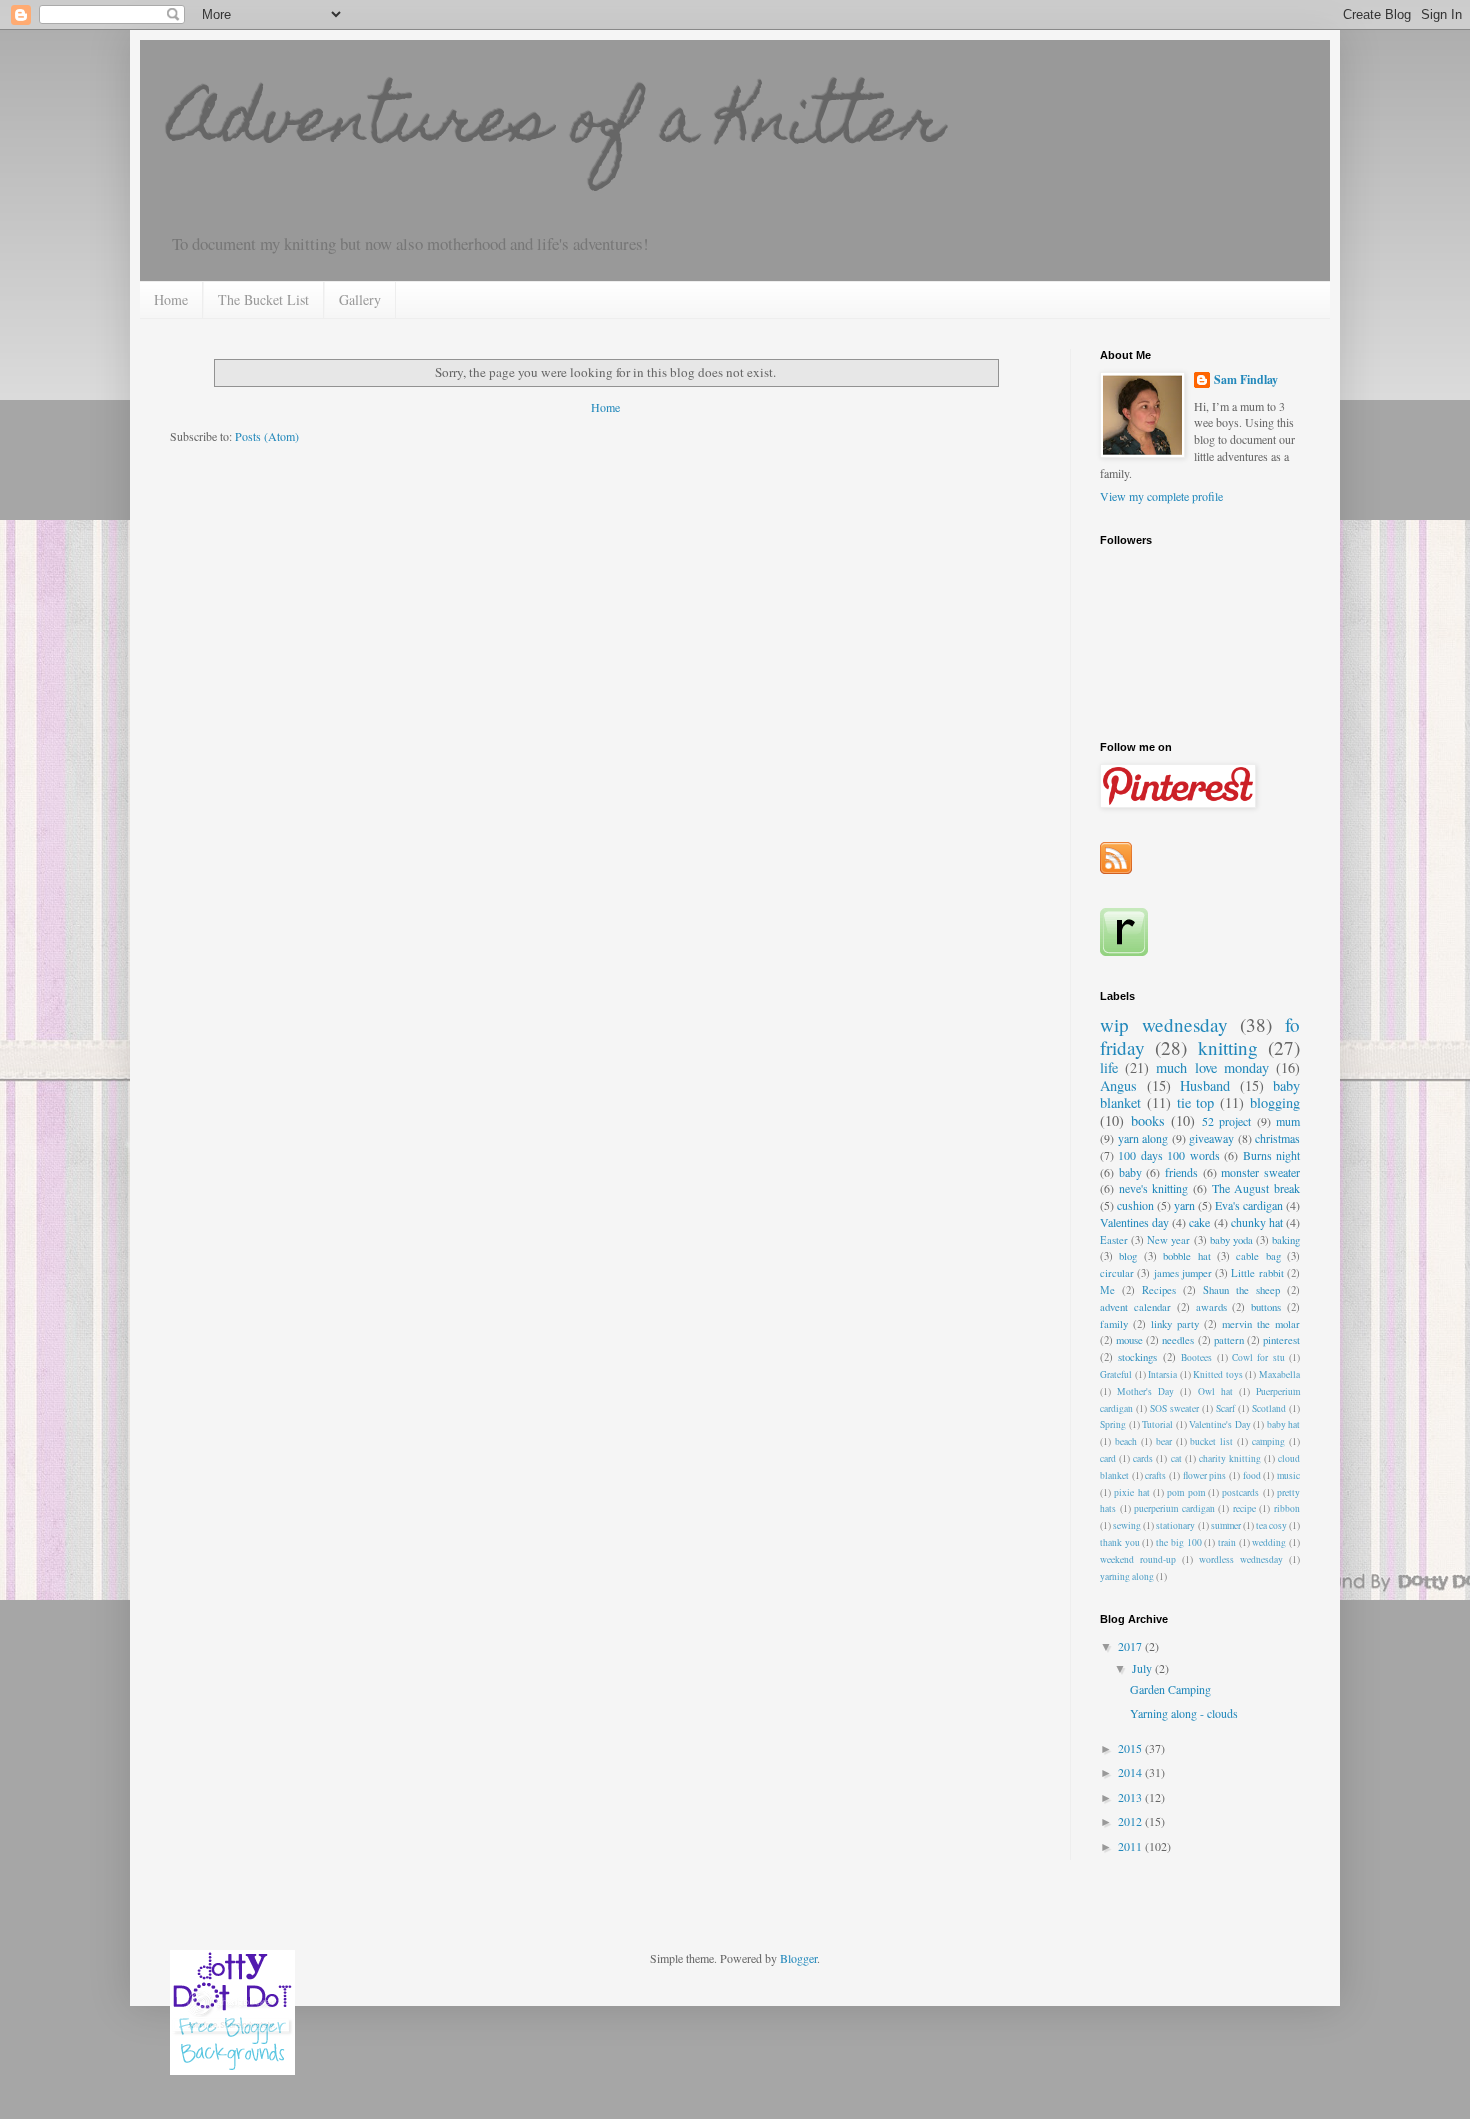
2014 (1131, 1772)
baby (1130, 1172)
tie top (1196, 1102)
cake (1199, 1222)
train (1227, 1542)
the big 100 (1178, 1542)
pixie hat (1131, 1492)
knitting (1228, 1047)
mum (1288, 1121)
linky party (1175, 1324)
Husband (1205, 1085)
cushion (1135, 1205)
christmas (1277, 1138)
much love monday (1212, 1067)
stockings (1137, 1357)
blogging (1275, 1102)
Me (1107, 1290)
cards (1143, 1458)
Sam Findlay (1246, 380)
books (1148, 1120)
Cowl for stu (1258, 1357)
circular (1117, 1273)
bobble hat (1186, 1256)
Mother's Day (1145, 1391)
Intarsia (1162, 1374)
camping (1268, 1441)
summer (1226, 1525)
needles (1178, 1340)
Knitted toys (1218, 1374)
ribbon (1287, 1508)
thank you (1120, 1542)
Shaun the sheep (1241, 1290)
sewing (1127, 1525)
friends (1181, 1172)
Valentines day (1134, 1222)
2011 (1131, 1846)
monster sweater (1260, 1172)
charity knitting (1230, 1458)
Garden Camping (1170, 1689)
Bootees (1196, 1357)
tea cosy (1271, 1525)
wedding (1269, 1542)
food (1252, 1475)
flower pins (1205, 1475)
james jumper (1183, 1273)
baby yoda (1231, 1240)
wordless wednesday (1241, 1559)
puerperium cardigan (1174, 1508)
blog (1128, 1256)
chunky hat (1257, 1222)
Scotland (1269, 1408)
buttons (1266, 1307)
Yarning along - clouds (1184, 1713)
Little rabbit (1257, 1273)
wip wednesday (1164, 1024)
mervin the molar (1261, 1324)
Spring (1113, 1424)
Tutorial (1157, 1424)
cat (1176, 1458)
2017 (1131, 1646)
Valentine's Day (1220, 1424)
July (1143, 1668)
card (1108, 1458)
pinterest (1281, 1340)
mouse (1129, 1340)
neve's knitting (1154, 1188)
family (1114, 1324)
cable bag (1258, 1256)
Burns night (1271, 1155)
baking (1286, 1240)
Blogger (798, 1958)
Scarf (1225, 1408)
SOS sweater (1174, 1408)
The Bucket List (263, 299)
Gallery (360, 299)
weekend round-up (1138, 1559)
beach (1126, 1441)
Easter (1114, 1240)
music (1288, 1475)
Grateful (1116, 1374)
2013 (1131, 1797)
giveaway (1211, 1138)
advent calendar (1135, 1307)
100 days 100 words (1168, 1155)
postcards (1240, 1492)
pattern (1229, 1340)
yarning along (1127, 1576)
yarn (1184, 1205)
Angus (1118, 1085)
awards (1211, 1307)
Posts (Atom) (267, 436)
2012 (1131, 1821)
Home (171, 299)
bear (1164, 1441)
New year (1168, 1240)
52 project (1227, 1121)
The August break (1256, 1188)
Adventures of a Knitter (557, 126)
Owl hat (1215, 1391)
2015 (1131, 1748)
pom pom (1185, 1492)
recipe (1244, 1508)
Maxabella (1279, 1374)
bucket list (1211, 1441)
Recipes (1159, 1290)
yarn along (1143, 1138)
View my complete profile (1161, 496)
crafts (1155, 1475)
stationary (1175, 1525)
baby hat (1284, 1424)
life (1109, 1067)
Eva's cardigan (1249, 1205)
